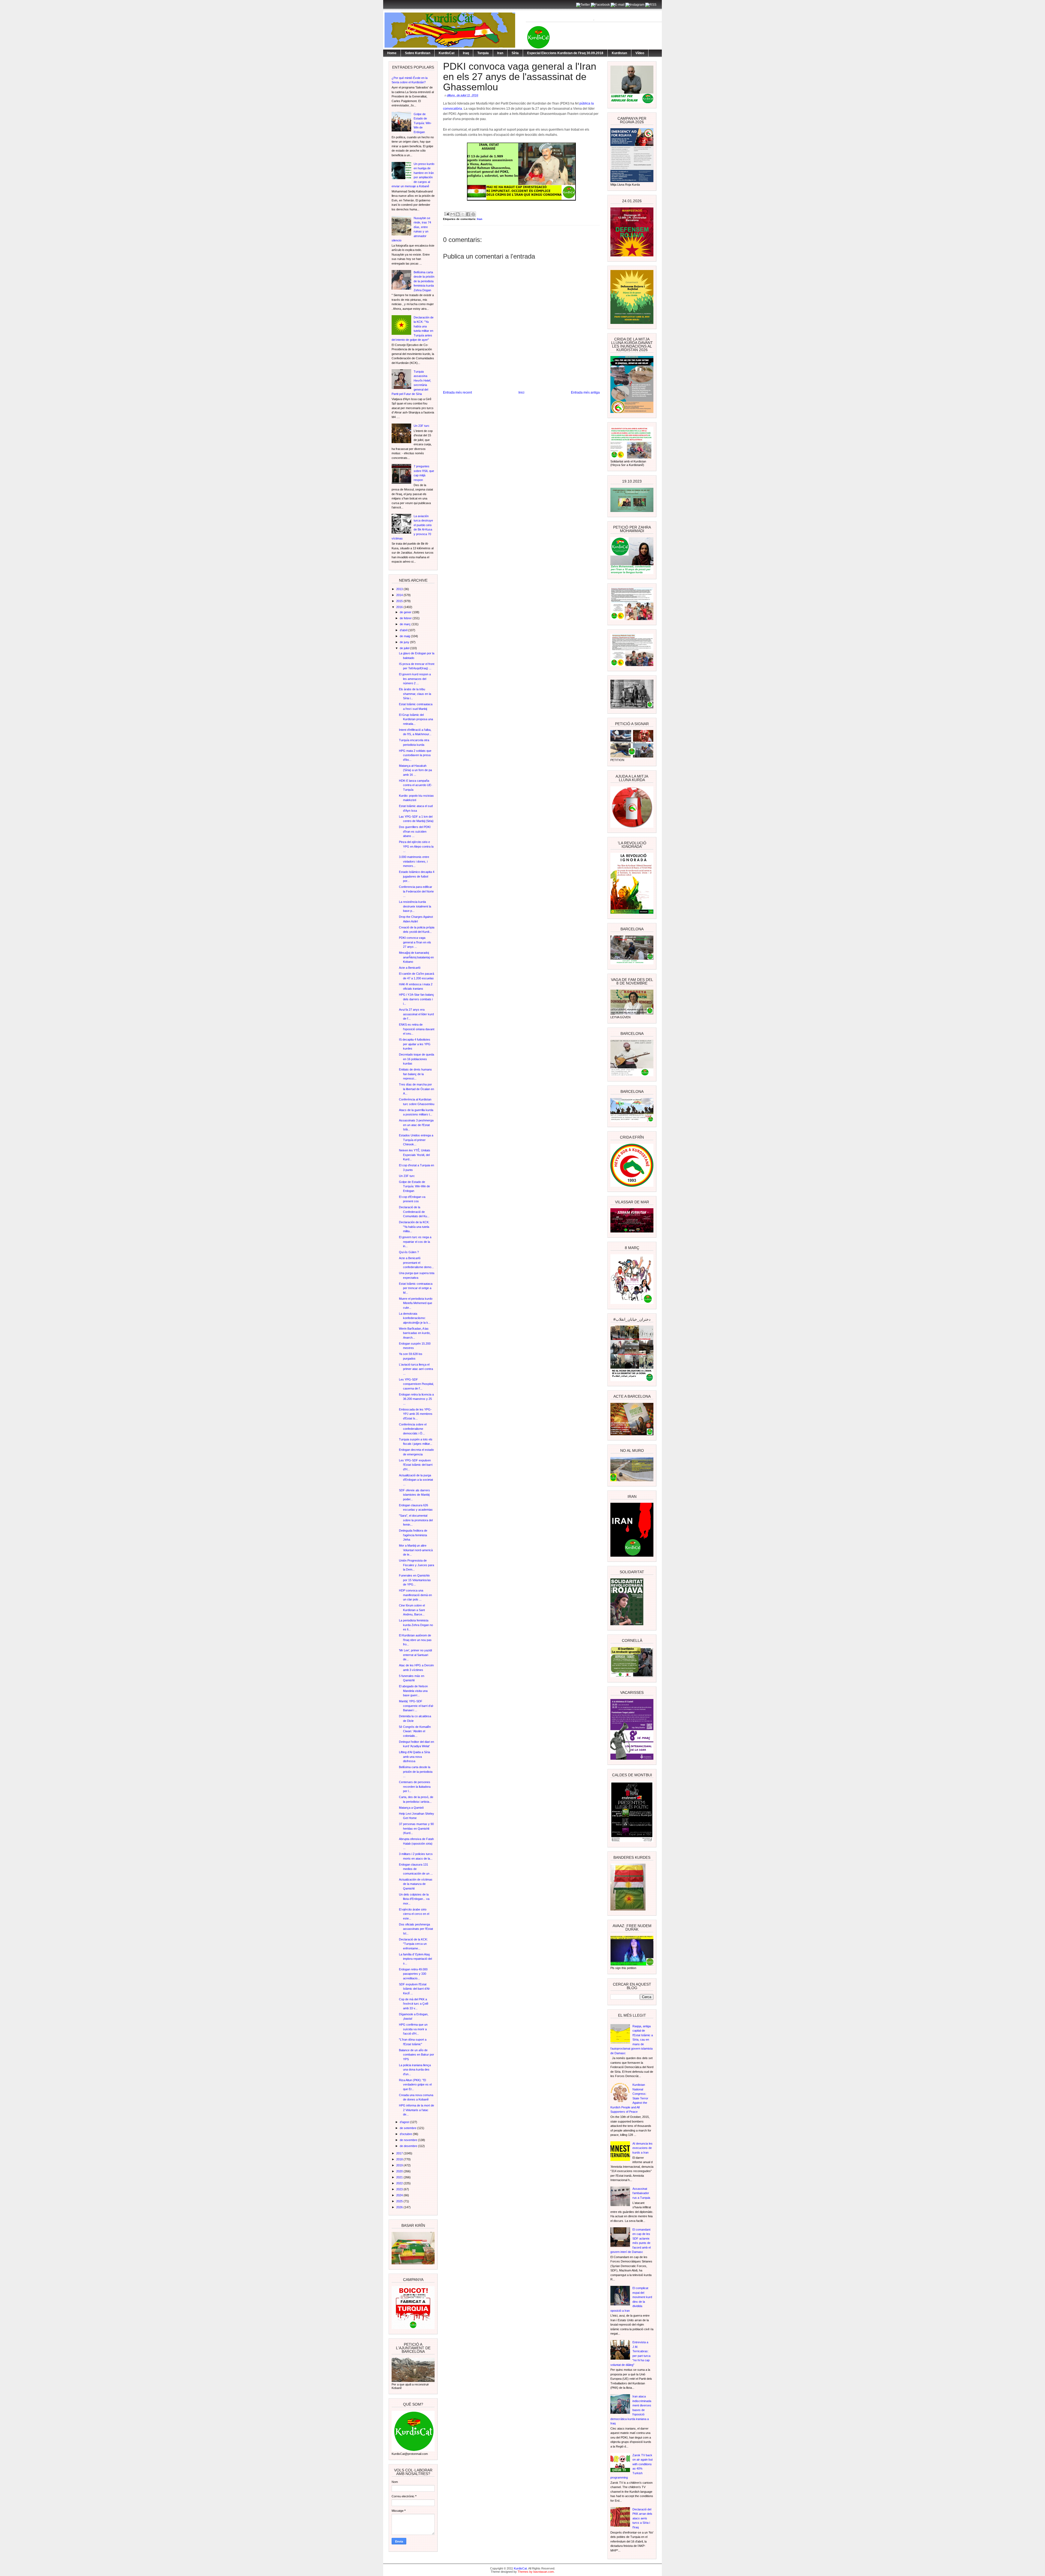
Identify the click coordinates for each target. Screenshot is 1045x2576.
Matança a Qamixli (411, 1808)
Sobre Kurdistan (418, 53)
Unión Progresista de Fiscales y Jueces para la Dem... (417, 1565)
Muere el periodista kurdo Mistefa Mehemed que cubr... (416, 1303)
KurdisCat (447, 53)
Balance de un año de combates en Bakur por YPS (417, 2055)
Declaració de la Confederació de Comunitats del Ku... (414, 1212)
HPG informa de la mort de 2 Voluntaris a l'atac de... (417, 2110)
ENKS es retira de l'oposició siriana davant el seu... (417, 1029)
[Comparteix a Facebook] (468, 214)
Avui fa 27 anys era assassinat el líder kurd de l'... (416, 1014)
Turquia (483, 53)
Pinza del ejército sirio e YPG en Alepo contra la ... (416, 846)
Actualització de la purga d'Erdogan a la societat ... (416, 1480)
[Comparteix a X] (463, 214)
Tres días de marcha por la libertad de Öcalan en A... (417, 1089)
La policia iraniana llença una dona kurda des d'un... (415, 2070)
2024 (400, 2195)
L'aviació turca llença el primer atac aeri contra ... (416, 1369)
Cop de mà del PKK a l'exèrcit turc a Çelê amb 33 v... (414, 2004)
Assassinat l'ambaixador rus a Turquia (641, 2193)
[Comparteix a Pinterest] (473, 214)
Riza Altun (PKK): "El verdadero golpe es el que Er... (415, 2085)
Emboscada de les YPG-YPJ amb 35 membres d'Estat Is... (416, 1414)
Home (392, 53)
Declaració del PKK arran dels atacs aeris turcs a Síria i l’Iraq (642, 2518)
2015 (400, 601)
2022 (400, 2183)
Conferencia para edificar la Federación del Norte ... (416, 891)
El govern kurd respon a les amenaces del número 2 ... (415, 679)
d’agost (405, 2122)
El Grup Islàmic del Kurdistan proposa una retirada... (416, 719)
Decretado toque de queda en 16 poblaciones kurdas (417, 1059)
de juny (405, 642)
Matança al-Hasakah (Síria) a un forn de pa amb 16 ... (415, 770)
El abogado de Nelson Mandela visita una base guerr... (413, 1691)
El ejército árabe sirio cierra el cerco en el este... (414, 1914)
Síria (515, 53)
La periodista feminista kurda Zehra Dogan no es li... (416, 1625)
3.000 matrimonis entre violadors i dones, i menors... (414, 861)
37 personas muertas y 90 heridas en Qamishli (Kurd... (416, 1828)
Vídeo (640, 53)
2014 (400, 595)
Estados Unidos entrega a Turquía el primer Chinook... (416, 1140)
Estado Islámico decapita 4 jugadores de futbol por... (417, 876)
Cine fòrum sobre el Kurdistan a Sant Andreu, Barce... (412, 1610)
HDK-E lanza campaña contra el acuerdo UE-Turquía (416, 785)
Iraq (466, 53)
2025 (400, 2201)
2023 (400, 2189)
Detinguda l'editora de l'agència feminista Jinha (413, 1535)
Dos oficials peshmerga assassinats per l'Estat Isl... (416, 1929)
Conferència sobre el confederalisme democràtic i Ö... (413, 1429)
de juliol (405, 648)
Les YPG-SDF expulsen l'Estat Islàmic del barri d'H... (416, 1465)
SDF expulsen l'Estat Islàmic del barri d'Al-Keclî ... (415, 1989)
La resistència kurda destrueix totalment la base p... (415, 906)
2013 (400, 589)
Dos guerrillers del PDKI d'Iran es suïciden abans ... (415, 831)
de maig (405, 636)
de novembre (409, 2140)
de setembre (408, 2128)
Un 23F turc (422, 426)
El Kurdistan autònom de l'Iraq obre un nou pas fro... (415, 1640)
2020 (400, 2171)
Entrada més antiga (585, 392)
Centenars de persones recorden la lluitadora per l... (415, 1787)
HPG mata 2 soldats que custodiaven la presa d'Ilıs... (415, 755)
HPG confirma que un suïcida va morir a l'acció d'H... (413, 2029)
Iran (500, 53)
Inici (521, 392)
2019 (400, 2165)
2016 (400, 607)
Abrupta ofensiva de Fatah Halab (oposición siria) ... (416, 1843)
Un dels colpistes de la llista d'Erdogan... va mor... (414, 1899)
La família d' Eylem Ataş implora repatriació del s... (415, 1959)
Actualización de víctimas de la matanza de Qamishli (416, 1884)
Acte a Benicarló (410, 968)
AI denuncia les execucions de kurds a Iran (643, 2148)
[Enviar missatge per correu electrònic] (447, 214)
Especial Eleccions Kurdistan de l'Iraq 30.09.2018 (565, 53)
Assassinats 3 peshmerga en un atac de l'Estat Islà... (416, 1125)
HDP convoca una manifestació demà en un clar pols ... (415, 1595)
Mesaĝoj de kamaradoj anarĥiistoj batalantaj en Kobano (416, 957)
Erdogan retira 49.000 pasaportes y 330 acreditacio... (413, 1974)
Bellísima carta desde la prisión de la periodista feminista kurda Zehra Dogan (424, 281)
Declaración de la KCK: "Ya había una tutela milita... (414, 1227)
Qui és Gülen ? (409, 1252)
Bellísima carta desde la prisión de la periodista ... (416, 1772)
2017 (400, 2153)
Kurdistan (619, 53)
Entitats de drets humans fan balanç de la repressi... (415, 1074)
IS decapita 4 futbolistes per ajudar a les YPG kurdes (415, 1044)
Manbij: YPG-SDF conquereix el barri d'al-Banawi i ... (416, 1706)
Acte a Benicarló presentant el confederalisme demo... (416, 1263)
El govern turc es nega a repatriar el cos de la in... (415, 1242)
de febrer (406, 618)
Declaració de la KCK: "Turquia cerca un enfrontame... (413, 1944)
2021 (400, 2177)
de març (406, 624)
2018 (400, 2159)
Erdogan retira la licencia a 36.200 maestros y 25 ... (416, 1399)
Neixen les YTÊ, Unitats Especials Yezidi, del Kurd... (415, 1155)
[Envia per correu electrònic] (453, 214)
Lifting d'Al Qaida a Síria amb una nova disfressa (414, 1757)
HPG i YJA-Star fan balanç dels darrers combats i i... (417, 999)
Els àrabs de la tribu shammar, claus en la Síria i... (415, 694)
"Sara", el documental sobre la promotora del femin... (416, 1520)
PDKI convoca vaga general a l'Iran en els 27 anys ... (415, 942)
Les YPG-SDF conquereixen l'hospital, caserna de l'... (416, 1384)
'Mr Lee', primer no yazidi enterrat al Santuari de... (415, 1655)
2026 (400, 2207)
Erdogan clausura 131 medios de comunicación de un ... (416, 1869)
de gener (406, 612)
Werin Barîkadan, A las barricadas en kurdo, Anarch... (415, 1333)
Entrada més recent (457, 392)
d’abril (404, 630)
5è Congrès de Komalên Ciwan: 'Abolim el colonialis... (415, 1731)
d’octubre (406, 2134)
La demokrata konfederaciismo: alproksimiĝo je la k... (415, 1318)
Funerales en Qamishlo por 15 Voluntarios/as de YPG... (415, 1580)
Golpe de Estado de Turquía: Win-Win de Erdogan (423, 123)
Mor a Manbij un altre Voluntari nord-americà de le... (416, 1550)
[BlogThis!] (458, 214)
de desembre (409, 2146)
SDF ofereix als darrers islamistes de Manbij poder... (414, 1495)
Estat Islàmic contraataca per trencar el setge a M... (416, 1288)
